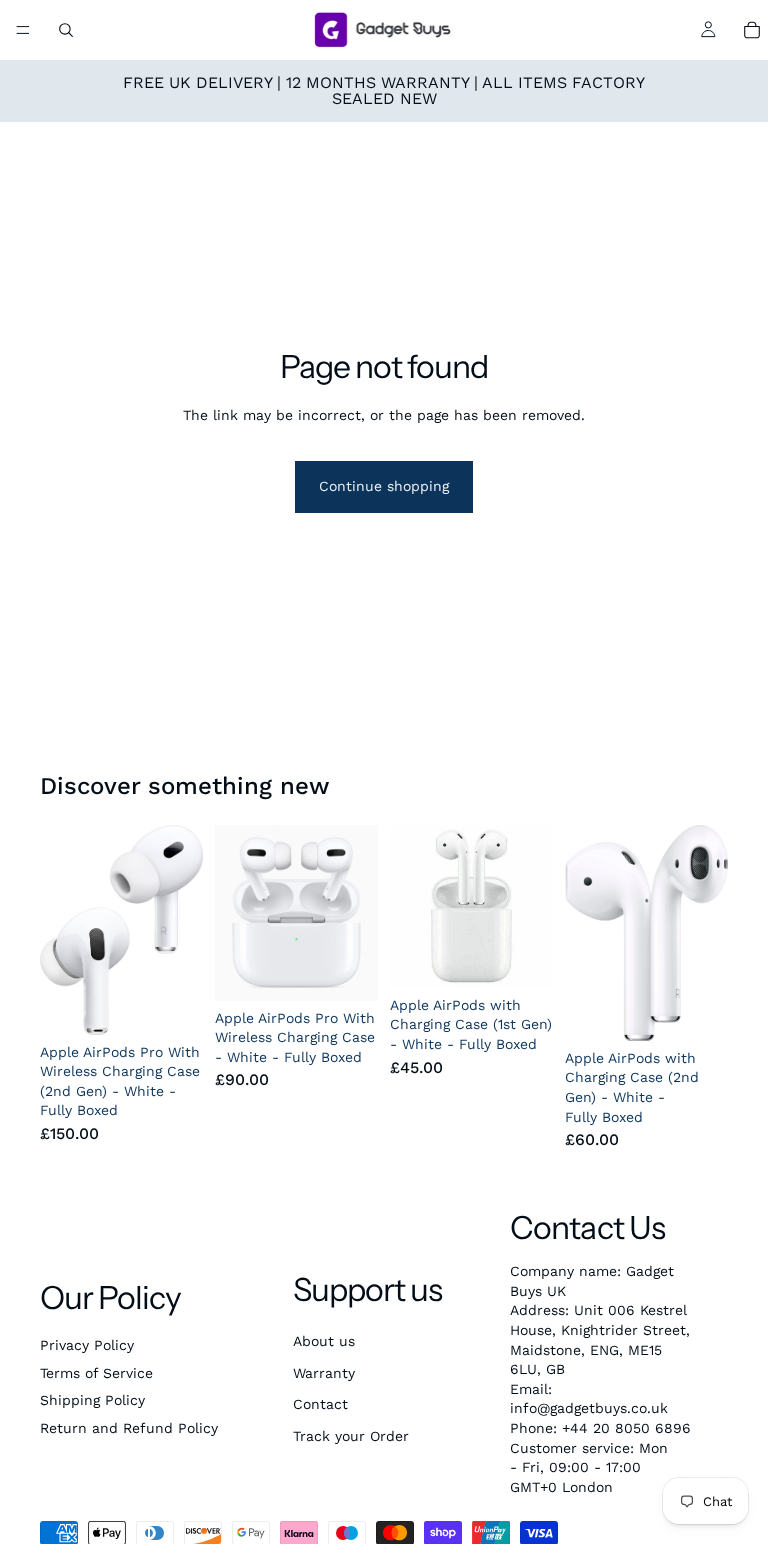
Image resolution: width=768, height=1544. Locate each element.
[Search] (66, 30)
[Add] (172, 1004)
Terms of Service (96, 1373)
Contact (320, 1404)
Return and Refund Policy (129, 1428)
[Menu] (23, 30)
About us (324, 1341)
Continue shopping (384, 486)
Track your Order (351, 1436)
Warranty (324, 1373)
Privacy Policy (87, 1345)
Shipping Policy (92, 1400)
